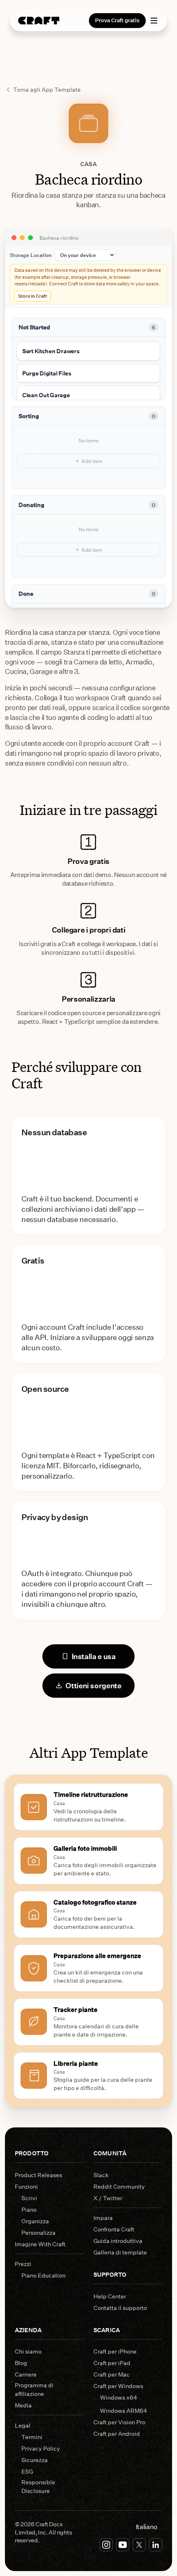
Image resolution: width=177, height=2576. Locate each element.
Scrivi (29, 2198)
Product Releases (38, 2175)
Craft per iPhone (115, 2351)
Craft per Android (117, 2434)
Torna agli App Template (47, 89)
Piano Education (43, 2275)
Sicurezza (35, 2460)
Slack (101, 2175)
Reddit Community (119, 2186)
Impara (103, 2218)
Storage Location (31, 255)
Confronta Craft (114, 2229)
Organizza (35, 2221)
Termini (32, 2437)
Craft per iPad (112, 2363)
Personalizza (38, 2232)
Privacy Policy (41, 2448)
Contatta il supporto (120, 2308)
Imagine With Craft (40, 2244)
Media (23, 2405)
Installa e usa (94, 1656)
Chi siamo (28, 2351)
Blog (21, 2363)
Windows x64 (119, 2397)
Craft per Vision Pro (119, 2422)
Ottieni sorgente (93, 1685)
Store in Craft (33, 296)
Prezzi (23, 2264)
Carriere (26, 2374)
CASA (88, 164)
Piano (29, 2209)
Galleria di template (120, 2252)
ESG (27, 2471)
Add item (92, 461)
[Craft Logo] (39, 21)
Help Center (110, 2296)
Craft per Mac (112, 2374)
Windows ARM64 (123, 2411)
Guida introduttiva (118, 2241)
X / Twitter (108, 2198)
